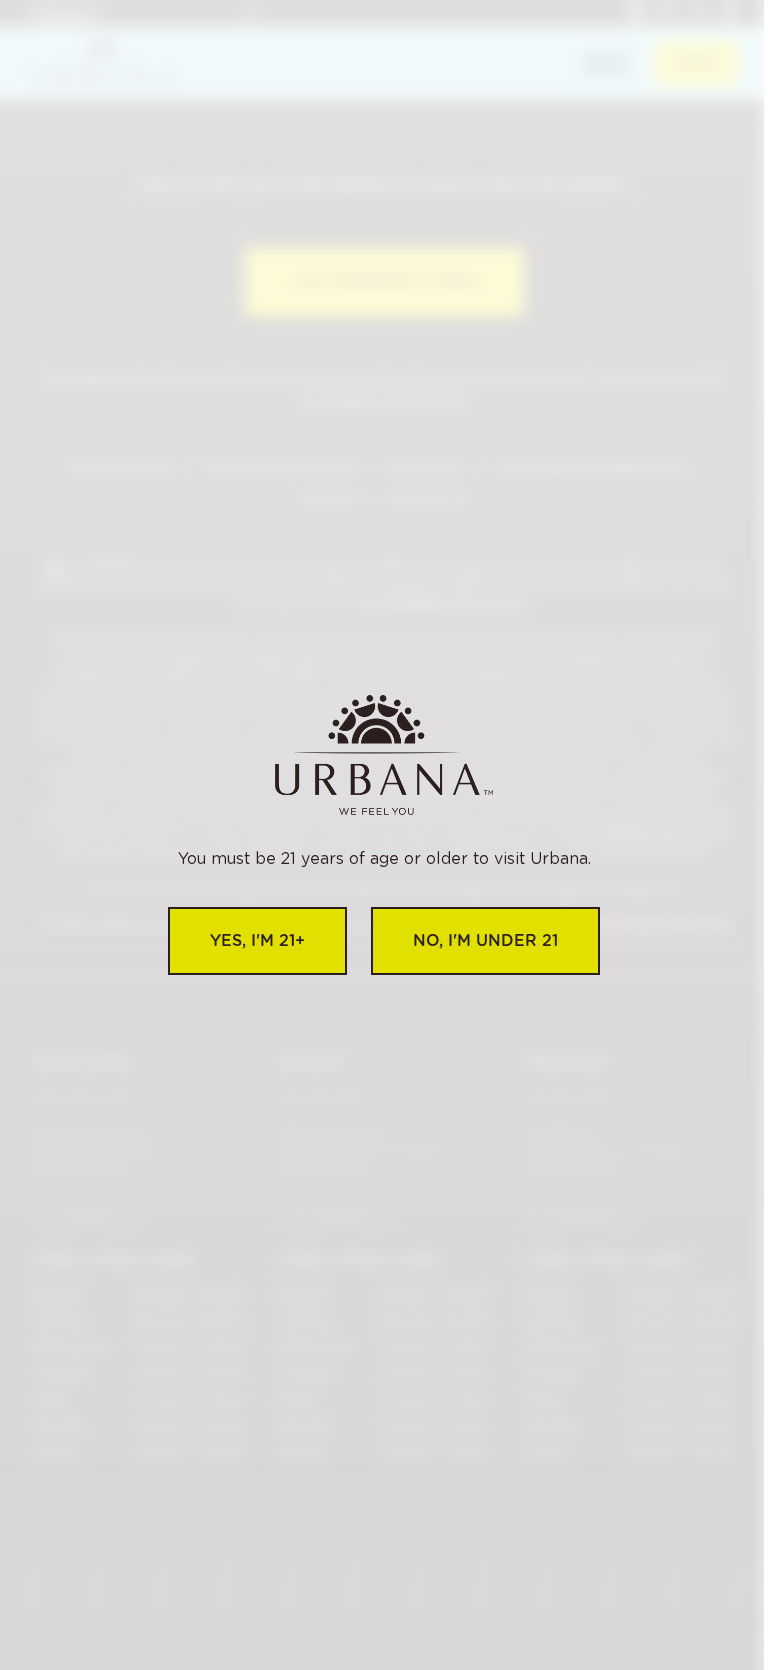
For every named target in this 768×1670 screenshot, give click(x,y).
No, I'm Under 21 (485, 940)
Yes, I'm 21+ (257, 940)
